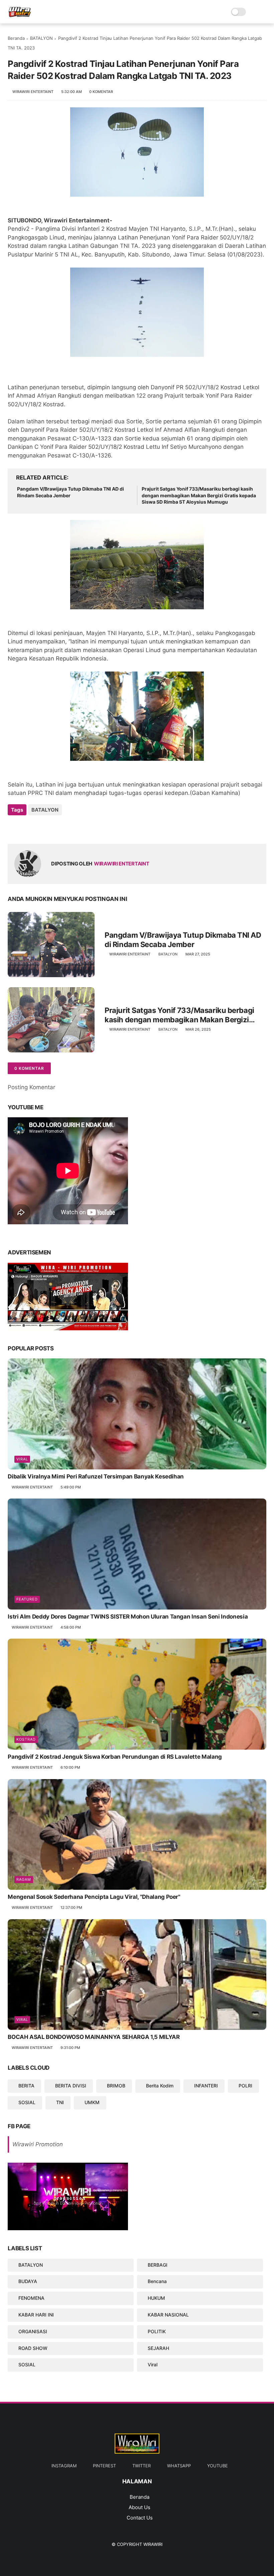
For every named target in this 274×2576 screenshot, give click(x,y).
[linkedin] (67, 828)
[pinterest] (54, 828)
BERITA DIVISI (71, 2086)
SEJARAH (158, 2348)
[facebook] (14, 828)
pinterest (104, 2466)
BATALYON (41, 38)
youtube (218, 2466)
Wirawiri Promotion (38, 2144)
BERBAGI (158, 2265)
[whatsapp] (40, 828)
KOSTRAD (26, 1739)
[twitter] (27, 828)
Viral (22, 1459)
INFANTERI (206, 2086)
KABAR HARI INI (36, 2315)
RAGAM (24, 1879)
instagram (64, 2466)
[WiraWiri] (20, 15)
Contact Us (140, 2518)
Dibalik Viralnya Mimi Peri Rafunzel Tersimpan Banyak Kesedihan (96, 1476)
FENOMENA (31, 2298)
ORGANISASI (33, 2331)
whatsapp (179, 2466)
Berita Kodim (160, 2086)
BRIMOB (116, 2086)
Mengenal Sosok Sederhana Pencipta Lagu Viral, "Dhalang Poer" (94, 1897)
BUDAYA (28, 2281)
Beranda (16, 38)
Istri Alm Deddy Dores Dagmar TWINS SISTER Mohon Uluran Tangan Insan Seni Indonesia (128, 1617)
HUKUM (156, 2298)
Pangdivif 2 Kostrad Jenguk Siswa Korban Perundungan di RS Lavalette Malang (115, 1757)
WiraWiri (153, 2544)
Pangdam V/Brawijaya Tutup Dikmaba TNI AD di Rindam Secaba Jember (71, 492)
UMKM (92, 2102)
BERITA (26, 2086)
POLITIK (157, 2331)
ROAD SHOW (33, 2348)
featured (27, 1599)
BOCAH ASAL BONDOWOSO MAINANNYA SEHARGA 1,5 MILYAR (94, 2037)
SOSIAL (27, 2102)
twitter (142, 2466)
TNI (60, 2102)
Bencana (157, 2281)
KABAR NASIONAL (168, 2315)
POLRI (245, 2086)
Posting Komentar (31, 1087)
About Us (140, 2507)
